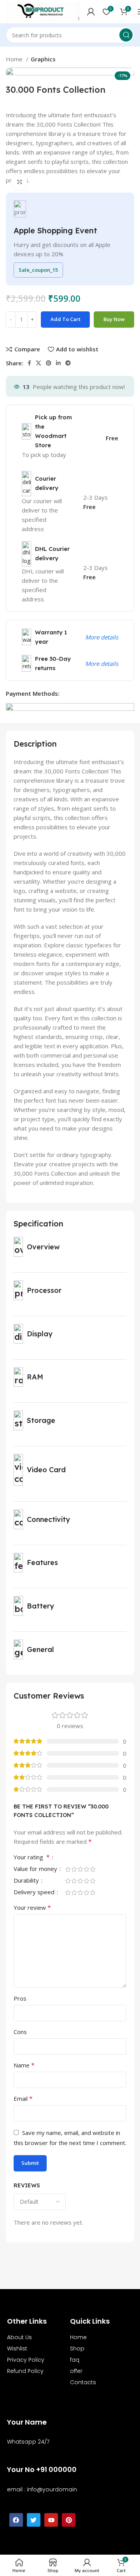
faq (75, 2360)
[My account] (91, 12)
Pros (20, 1998)
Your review (32, 1907)
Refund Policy (25, 2371)
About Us (19, 2337)
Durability (27, 1881)
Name (24, 2065)
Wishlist (17, 2348)
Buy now (114, 319)
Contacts (83, 2382)
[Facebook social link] (29, 363)
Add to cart (66, 319)
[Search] (126, 35)
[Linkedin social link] (58, 363)
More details (102, 637)
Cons (20, 2032)
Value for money (36, 1869)
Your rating (32, 1858)
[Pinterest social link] (49, 363)
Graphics (43, 59)
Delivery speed (35, 1892)
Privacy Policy (26, 2360)
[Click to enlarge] (19, 182)
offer (76, 2371)
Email (23, 2098)
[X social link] (38, 363)
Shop (77, 2348)
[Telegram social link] (68, 363)
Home (15, 59)
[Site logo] (43, 11)
